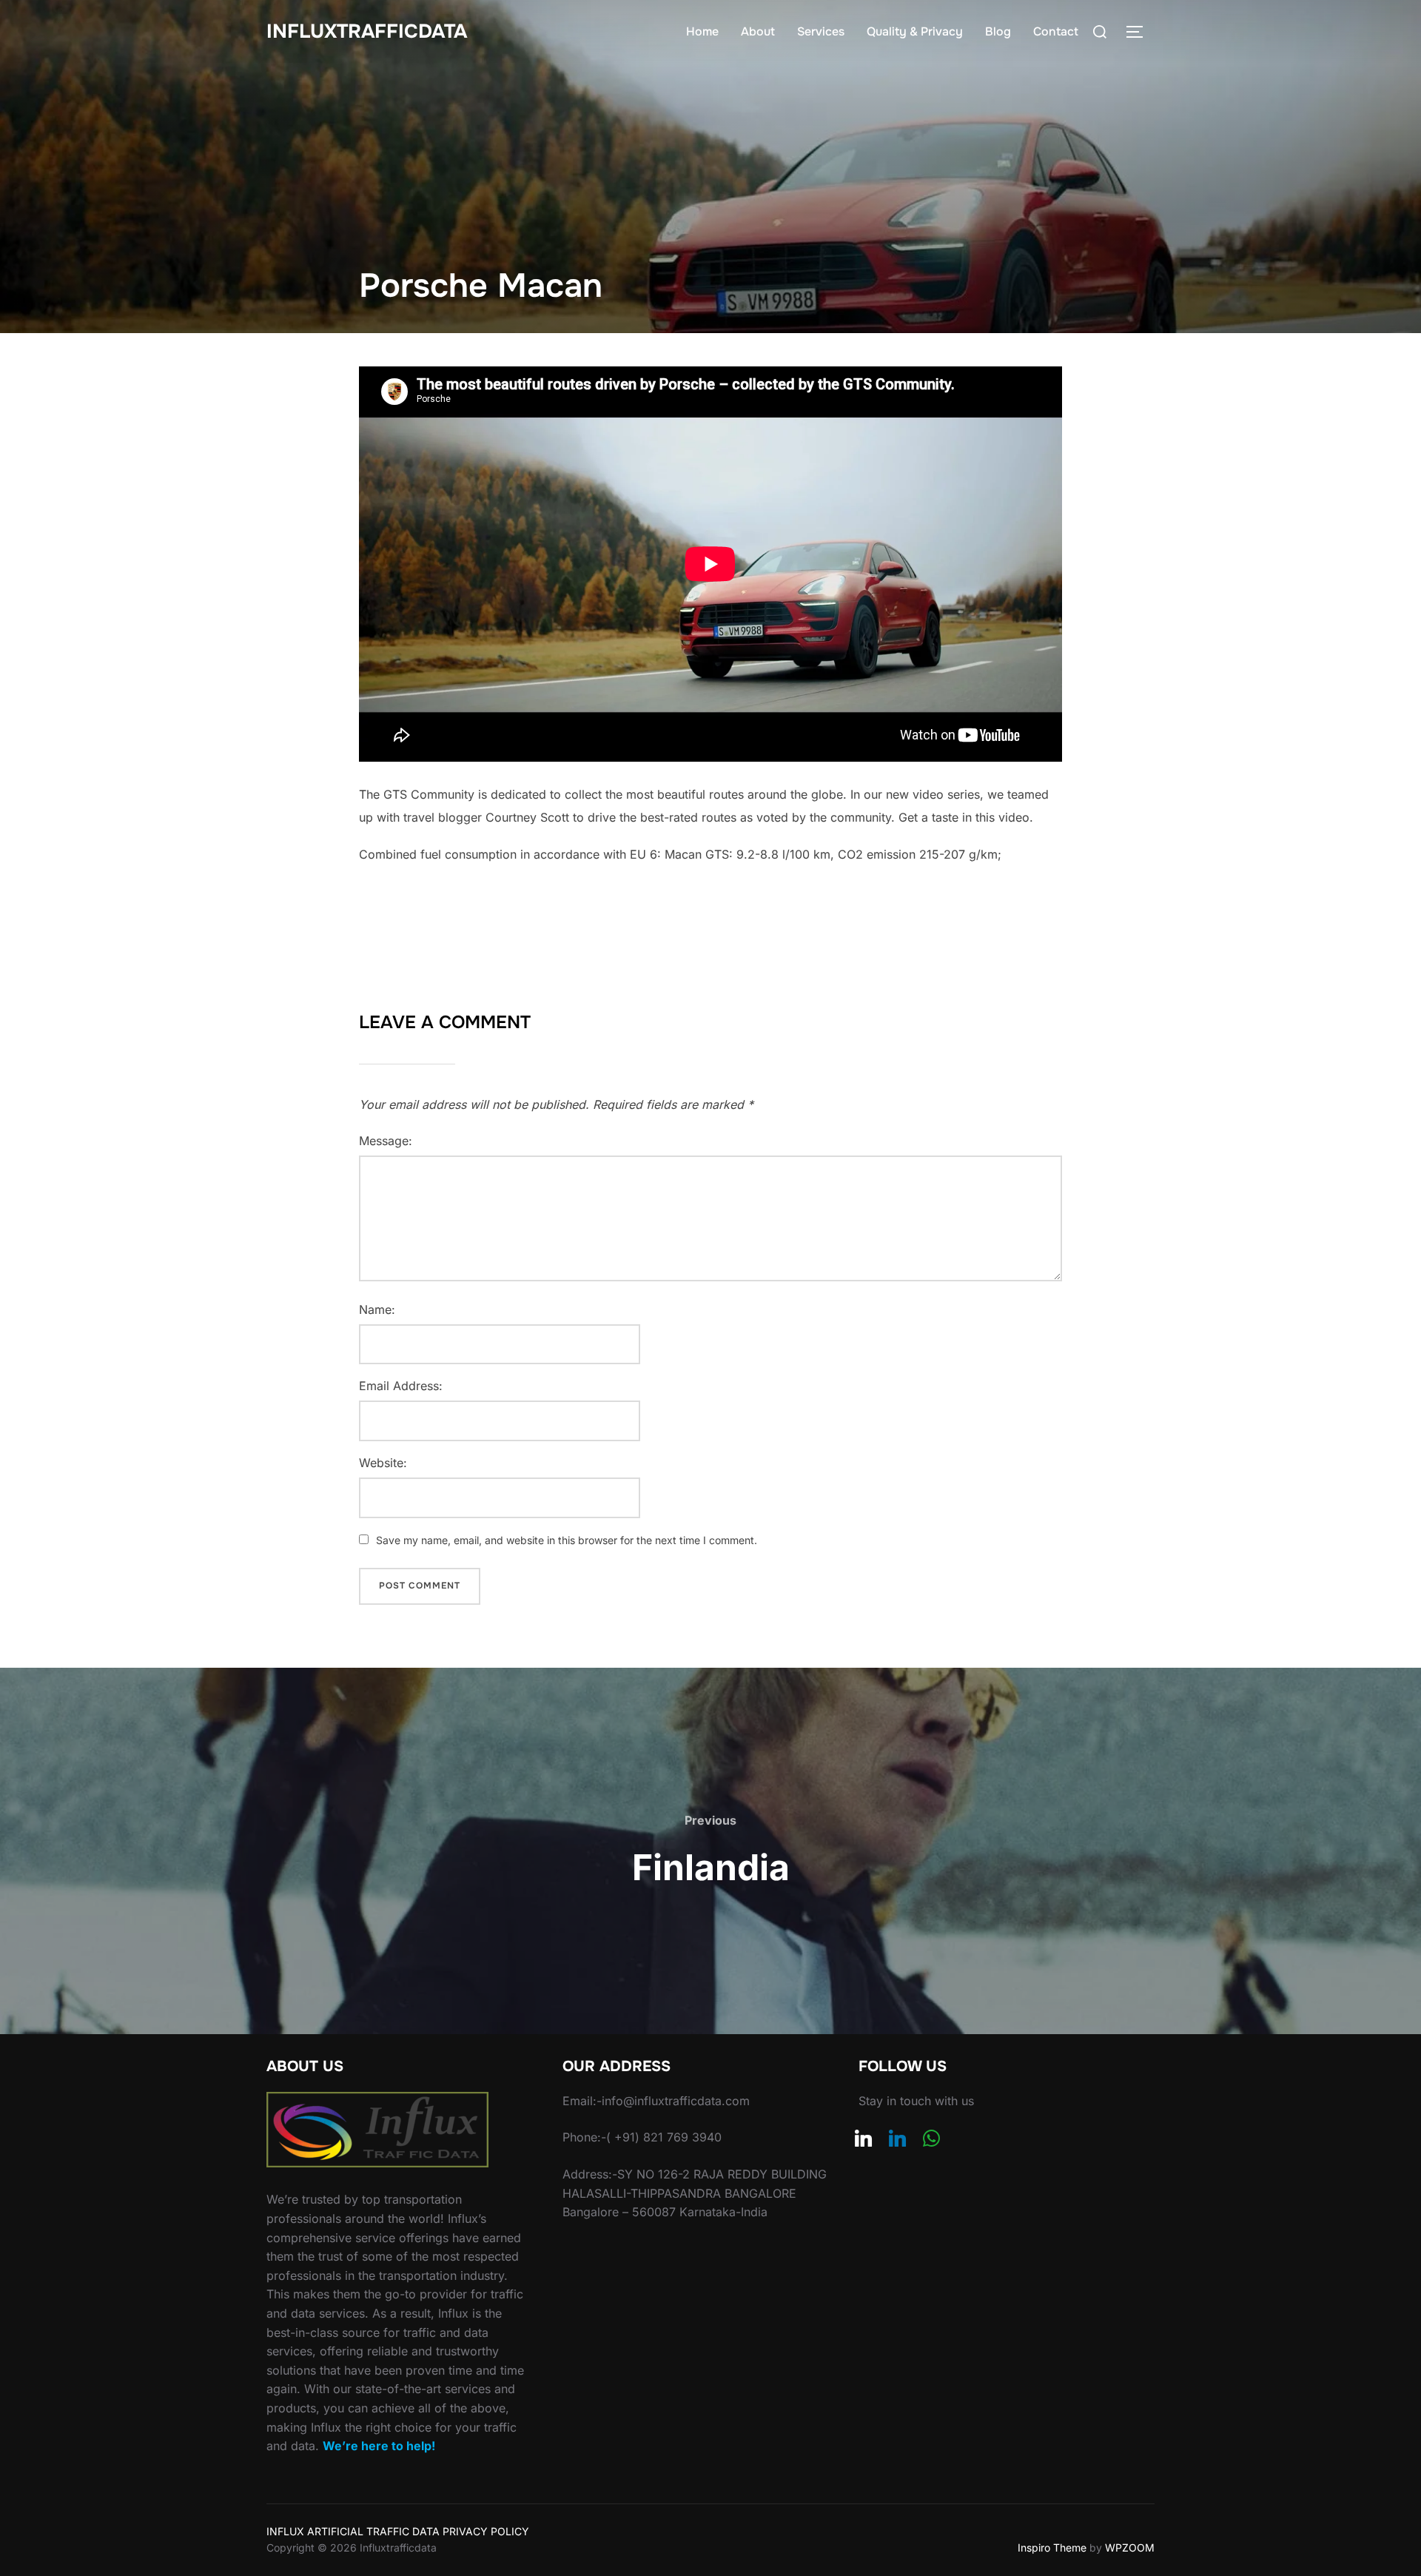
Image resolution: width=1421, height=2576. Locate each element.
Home (702, 31)
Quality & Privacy (915, 31)
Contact (1056, 31)
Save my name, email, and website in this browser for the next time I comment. (567, 1540)
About (758, 31)
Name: (377, 1309)
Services (821, 31)
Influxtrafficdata (367, 31)
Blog (998, 31)
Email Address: (401, 1386)
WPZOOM (1130, 2548)
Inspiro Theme (1052, 2548)
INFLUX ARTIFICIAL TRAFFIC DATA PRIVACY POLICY (398, 2531)
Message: (386, 1141)
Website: (383, 1463)
